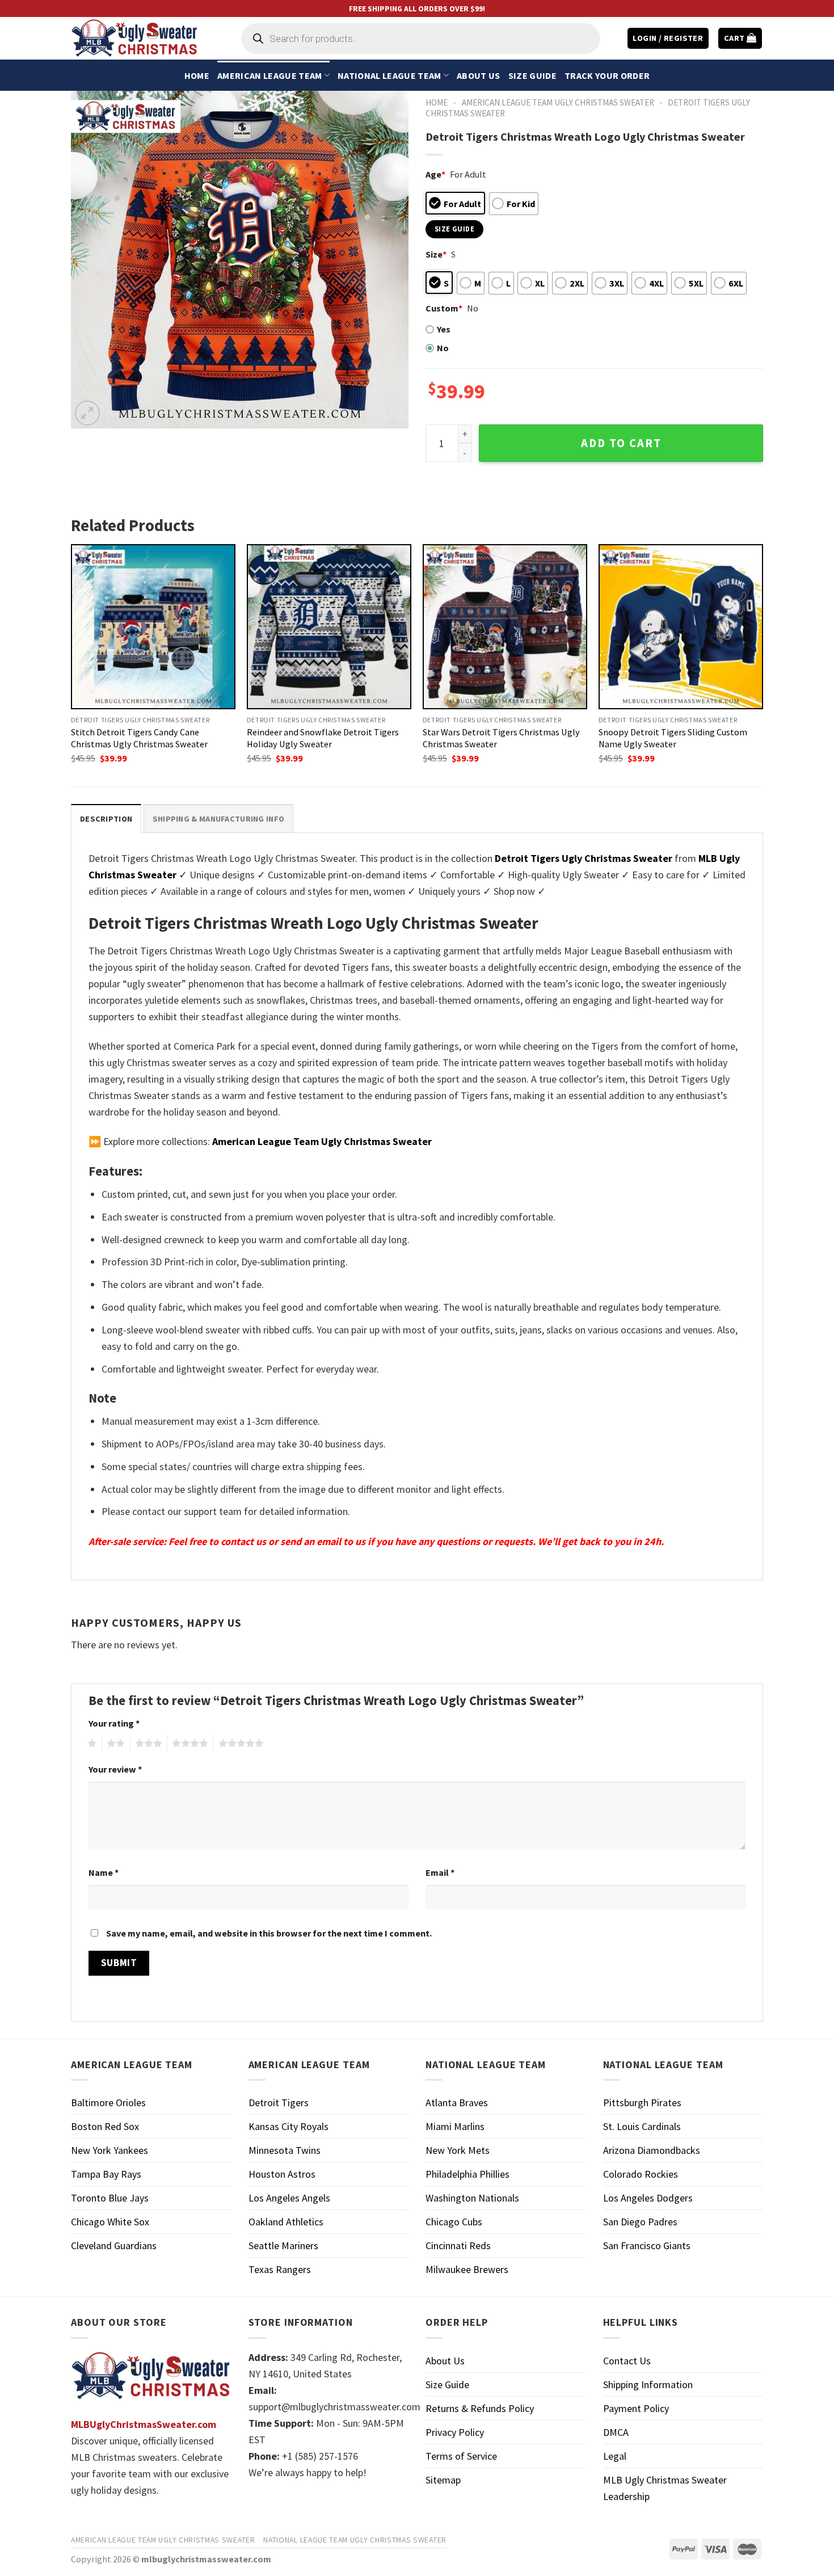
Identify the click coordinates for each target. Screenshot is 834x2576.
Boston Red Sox (105, 2126)
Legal (615, 2456)
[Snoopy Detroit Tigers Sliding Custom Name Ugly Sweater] (681, 626)
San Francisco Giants (647, 2245)
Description (106, 819)
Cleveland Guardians (114, 2245)
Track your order (607, 75)
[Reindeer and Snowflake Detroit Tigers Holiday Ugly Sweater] (329, 626)
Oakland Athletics (286, 2222)
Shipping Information (648, 2385)
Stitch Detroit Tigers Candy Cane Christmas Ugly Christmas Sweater (139, 738)
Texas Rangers (280, 2269)
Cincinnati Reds (458, 2245)
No (443, 348)
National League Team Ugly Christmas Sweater (355, 2540)
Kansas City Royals (288, 2126)
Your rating (114, 1723)
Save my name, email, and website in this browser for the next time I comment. (269, 1933)
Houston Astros (282, 2174)
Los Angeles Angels (289, 2198)
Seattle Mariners (283, 2245)
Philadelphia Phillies (467, 2174)
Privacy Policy (455, 2432)
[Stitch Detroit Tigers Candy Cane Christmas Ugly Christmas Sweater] (153, 626)
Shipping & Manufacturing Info (218, 819)
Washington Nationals (472, 2198)
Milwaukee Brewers (467, 2269)
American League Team (269, 75)
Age (435, 174)
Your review (115, 1769)
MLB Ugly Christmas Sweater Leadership (665, 2488)
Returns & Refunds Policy (480, 2408)
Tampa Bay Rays (106, 2174)
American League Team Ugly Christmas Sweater (558, 102)
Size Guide (532, 75)
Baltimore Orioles (108, 2103)
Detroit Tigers (279, 2103)
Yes (444, 329)
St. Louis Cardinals (642, 2126)
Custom (444, 308)
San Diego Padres (640, 2222)
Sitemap (443, 2480)
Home (197, 75)
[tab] (106, 818)
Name (104, 1872)
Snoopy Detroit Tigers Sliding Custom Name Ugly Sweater (673, 738)
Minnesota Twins (285, 2150)
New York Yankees (109, 2150)
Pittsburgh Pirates (642, 2103)
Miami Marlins (455, 2126)
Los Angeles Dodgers (648, 2198)
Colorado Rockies (641, 2174)
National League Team (389, 75)
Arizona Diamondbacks (652, 2150)
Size (436, 254)
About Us (479, 75)
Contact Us (627, 2361)
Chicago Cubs (454, 2222)
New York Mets (458, 2150)
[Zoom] (87, 413)
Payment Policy (636, 2408)
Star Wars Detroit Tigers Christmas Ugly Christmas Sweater (501, 738)
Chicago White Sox (110, 2222)
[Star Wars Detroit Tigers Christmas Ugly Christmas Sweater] (505, 626)
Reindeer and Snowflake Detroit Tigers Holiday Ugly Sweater (323, 738)
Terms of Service (461, 2456)
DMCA (616, 2432)
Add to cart (621, 443)
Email (440, 1872)
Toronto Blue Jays (110, 2198)
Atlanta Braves (457, 2103)
